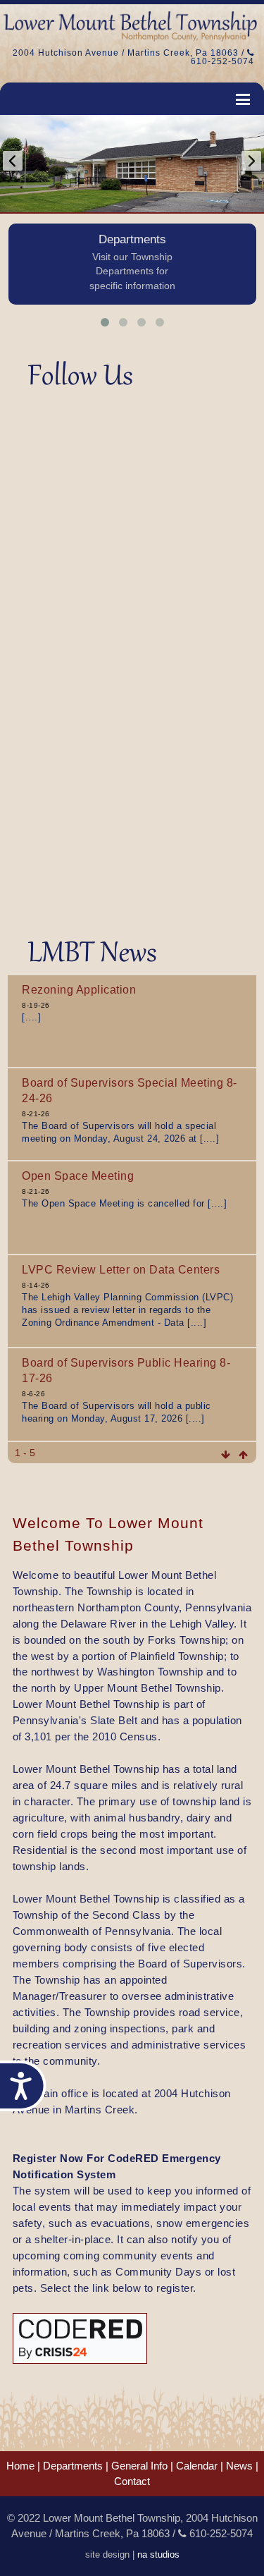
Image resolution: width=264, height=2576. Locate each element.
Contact (132, 2482)
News (239, 2466)
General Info (139, 2466)
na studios (158, 2555)
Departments (73, 2466)
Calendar (197, 2466)
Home (20, 2466)
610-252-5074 (222, 61)
